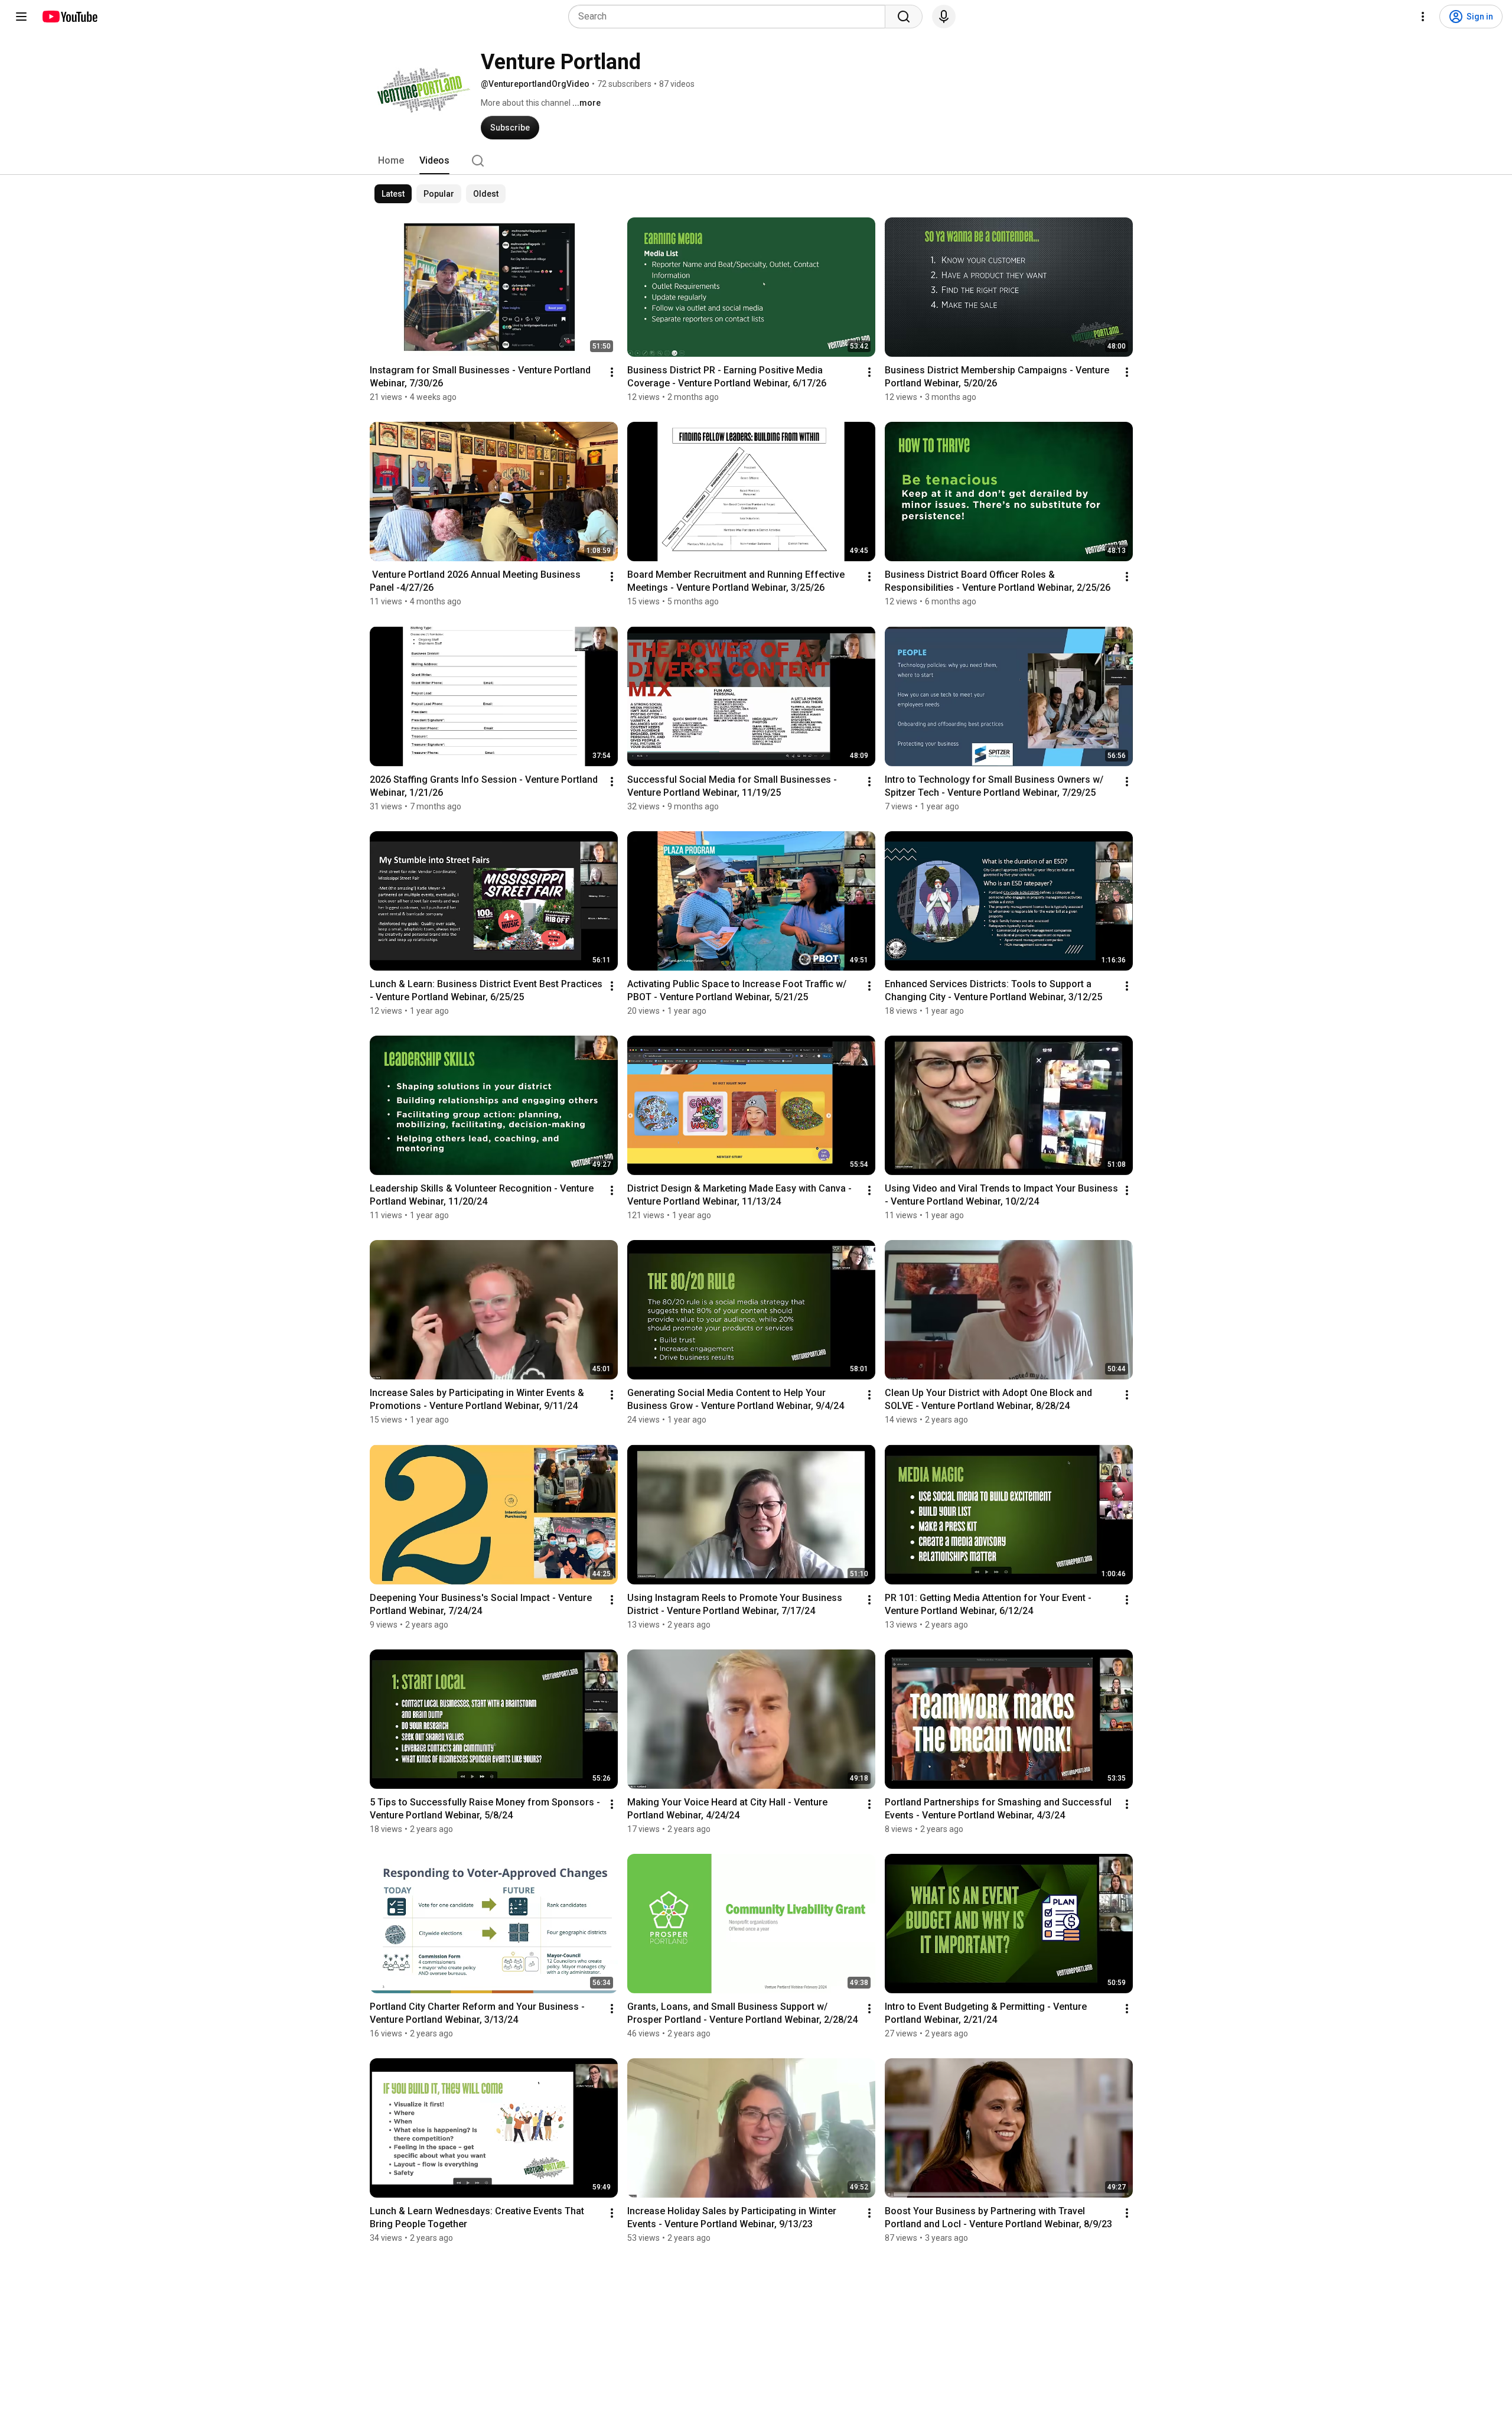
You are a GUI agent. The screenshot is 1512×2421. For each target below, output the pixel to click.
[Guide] (21, 17)
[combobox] (730, 17)
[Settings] (1423, 17)
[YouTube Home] (69, 17)
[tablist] (756, 161)
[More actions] (612, 372)
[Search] (904, 17)
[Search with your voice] (944, 17)
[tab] (391, 161)
